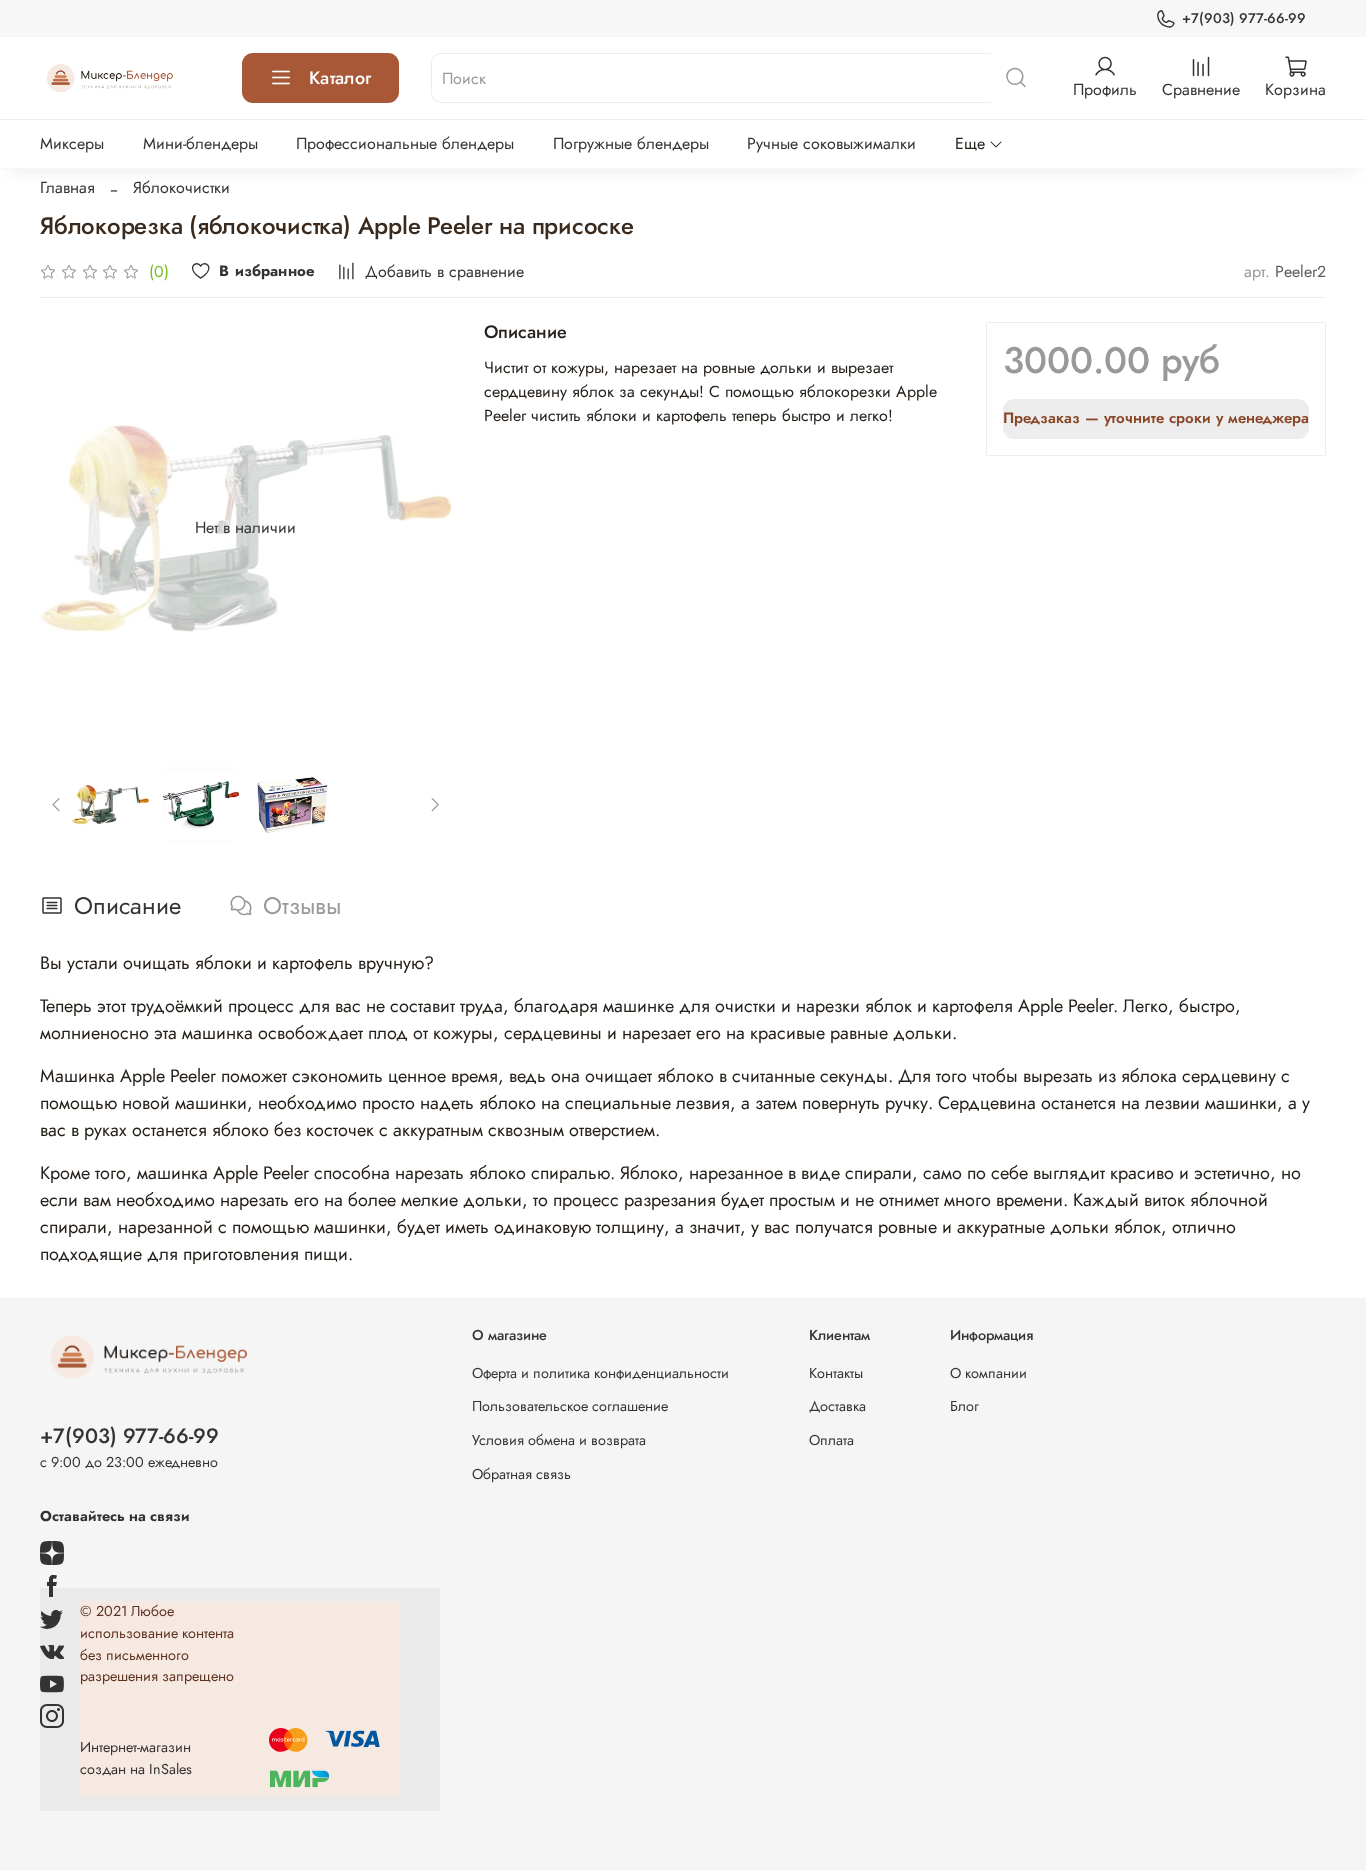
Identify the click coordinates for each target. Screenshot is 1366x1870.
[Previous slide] (72, 528)
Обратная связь (521, 1474)
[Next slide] (420, 528)
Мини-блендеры (200, 143)
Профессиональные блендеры (405, 143)
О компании (988, 1373)
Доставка (837, 1406)
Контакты (836, 1373)
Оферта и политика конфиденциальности (600, 1373)
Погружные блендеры (631, 143)
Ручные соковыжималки (831, 143)
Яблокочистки (181, 187)
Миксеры (72, 143)
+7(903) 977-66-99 (1244, 18)
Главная (67, 187)
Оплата (831, 1440)
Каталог (340, 78)
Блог (964, 1406)
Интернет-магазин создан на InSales (136, 1758)
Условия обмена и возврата (559, 1440)
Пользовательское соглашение (570, 1406)
